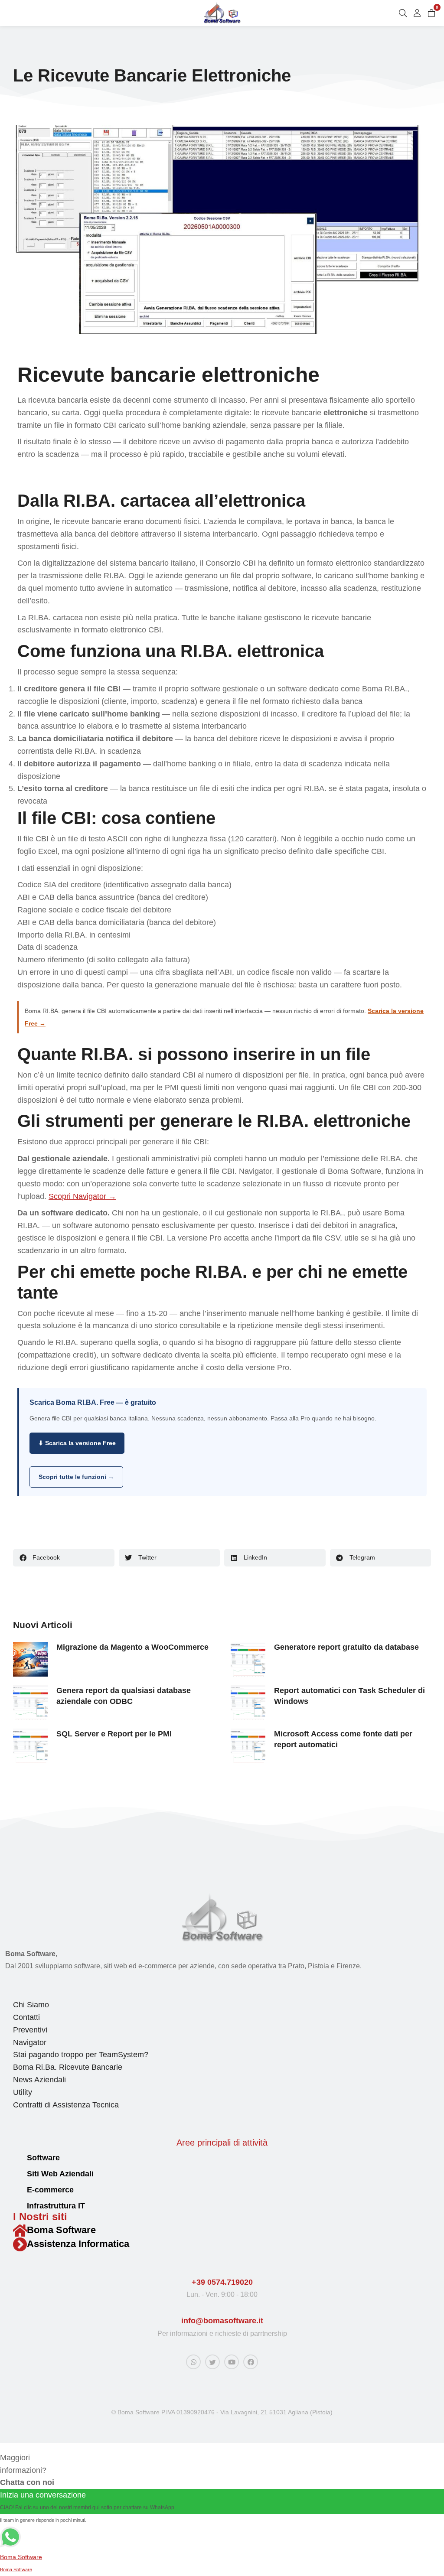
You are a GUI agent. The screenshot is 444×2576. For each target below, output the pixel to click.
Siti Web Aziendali (60, 2174)
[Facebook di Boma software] (251, 2362)
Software (43, 2158)
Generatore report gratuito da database (346, 1647)
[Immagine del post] (30, 1659)
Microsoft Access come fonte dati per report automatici (343, 1739)
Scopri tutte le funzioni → (76, 1477)
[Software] (17, 2158)
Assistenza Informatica (78, 2244)
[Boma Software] (20, 2231)
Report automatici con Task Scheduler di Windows (349, 1696)
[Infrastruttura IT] (17, 2206)
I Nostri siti (40, 2216)
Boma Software (61, 2230)
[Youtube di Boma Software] (232, 2362)
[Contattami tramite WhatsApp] (193, 2362)
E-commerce (50, 2190)
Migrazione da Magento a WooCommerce (132, 1647)
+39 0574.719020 (222, 2282)
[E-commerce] (17, 2190)
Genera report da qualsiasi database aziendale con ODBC (124, 1696)
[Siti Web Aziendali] (17, 2174)
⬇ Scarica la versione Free (77, 1443)
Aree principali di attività (222, 2143)
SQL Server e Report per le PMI (114, 1734)
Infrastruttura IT (56, 2206)
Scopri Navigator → (82, 1196)
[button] (64, 1558)
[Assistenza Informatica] (20, 2244)
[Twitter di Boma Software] (212, 2362)
